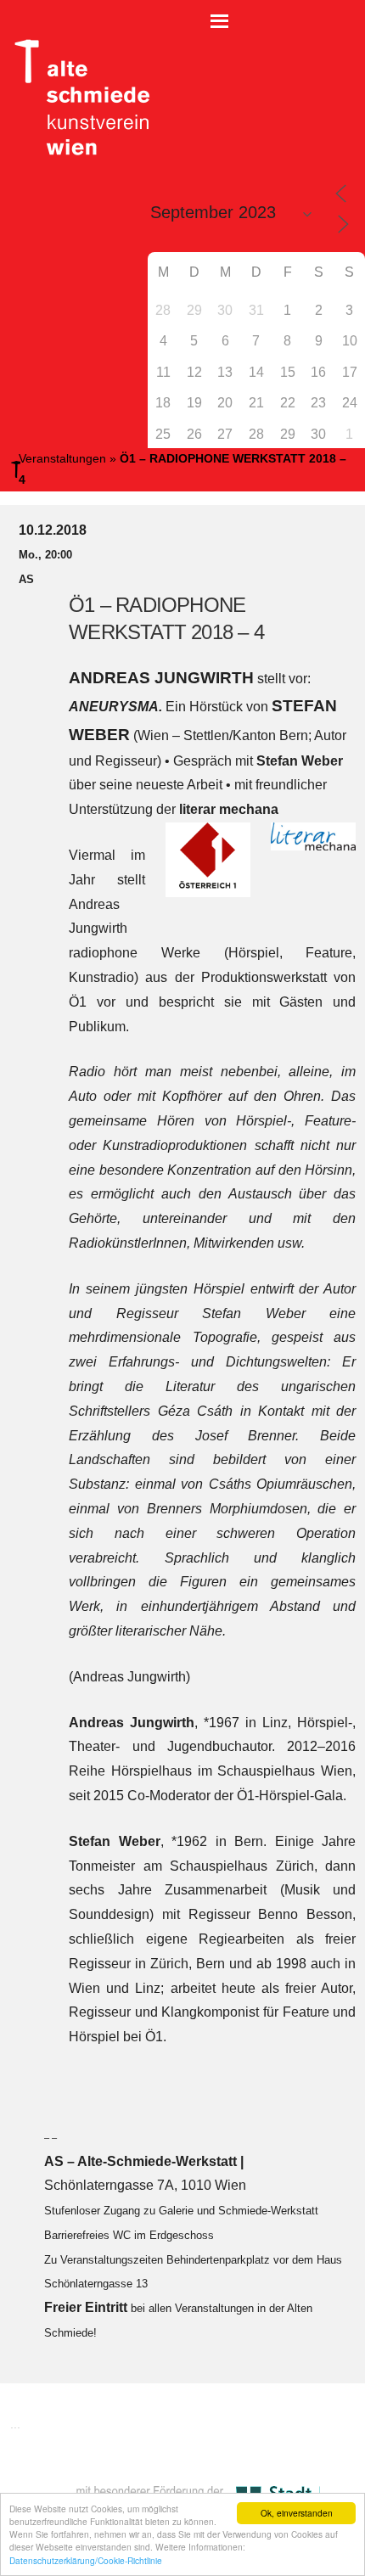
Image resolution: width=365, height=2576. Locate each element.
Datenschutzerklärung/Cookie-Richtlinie (86, 2560)
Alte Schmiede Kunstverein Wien (76, 98)
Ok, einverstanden (297, 2513)
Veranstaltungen (62, 458)
